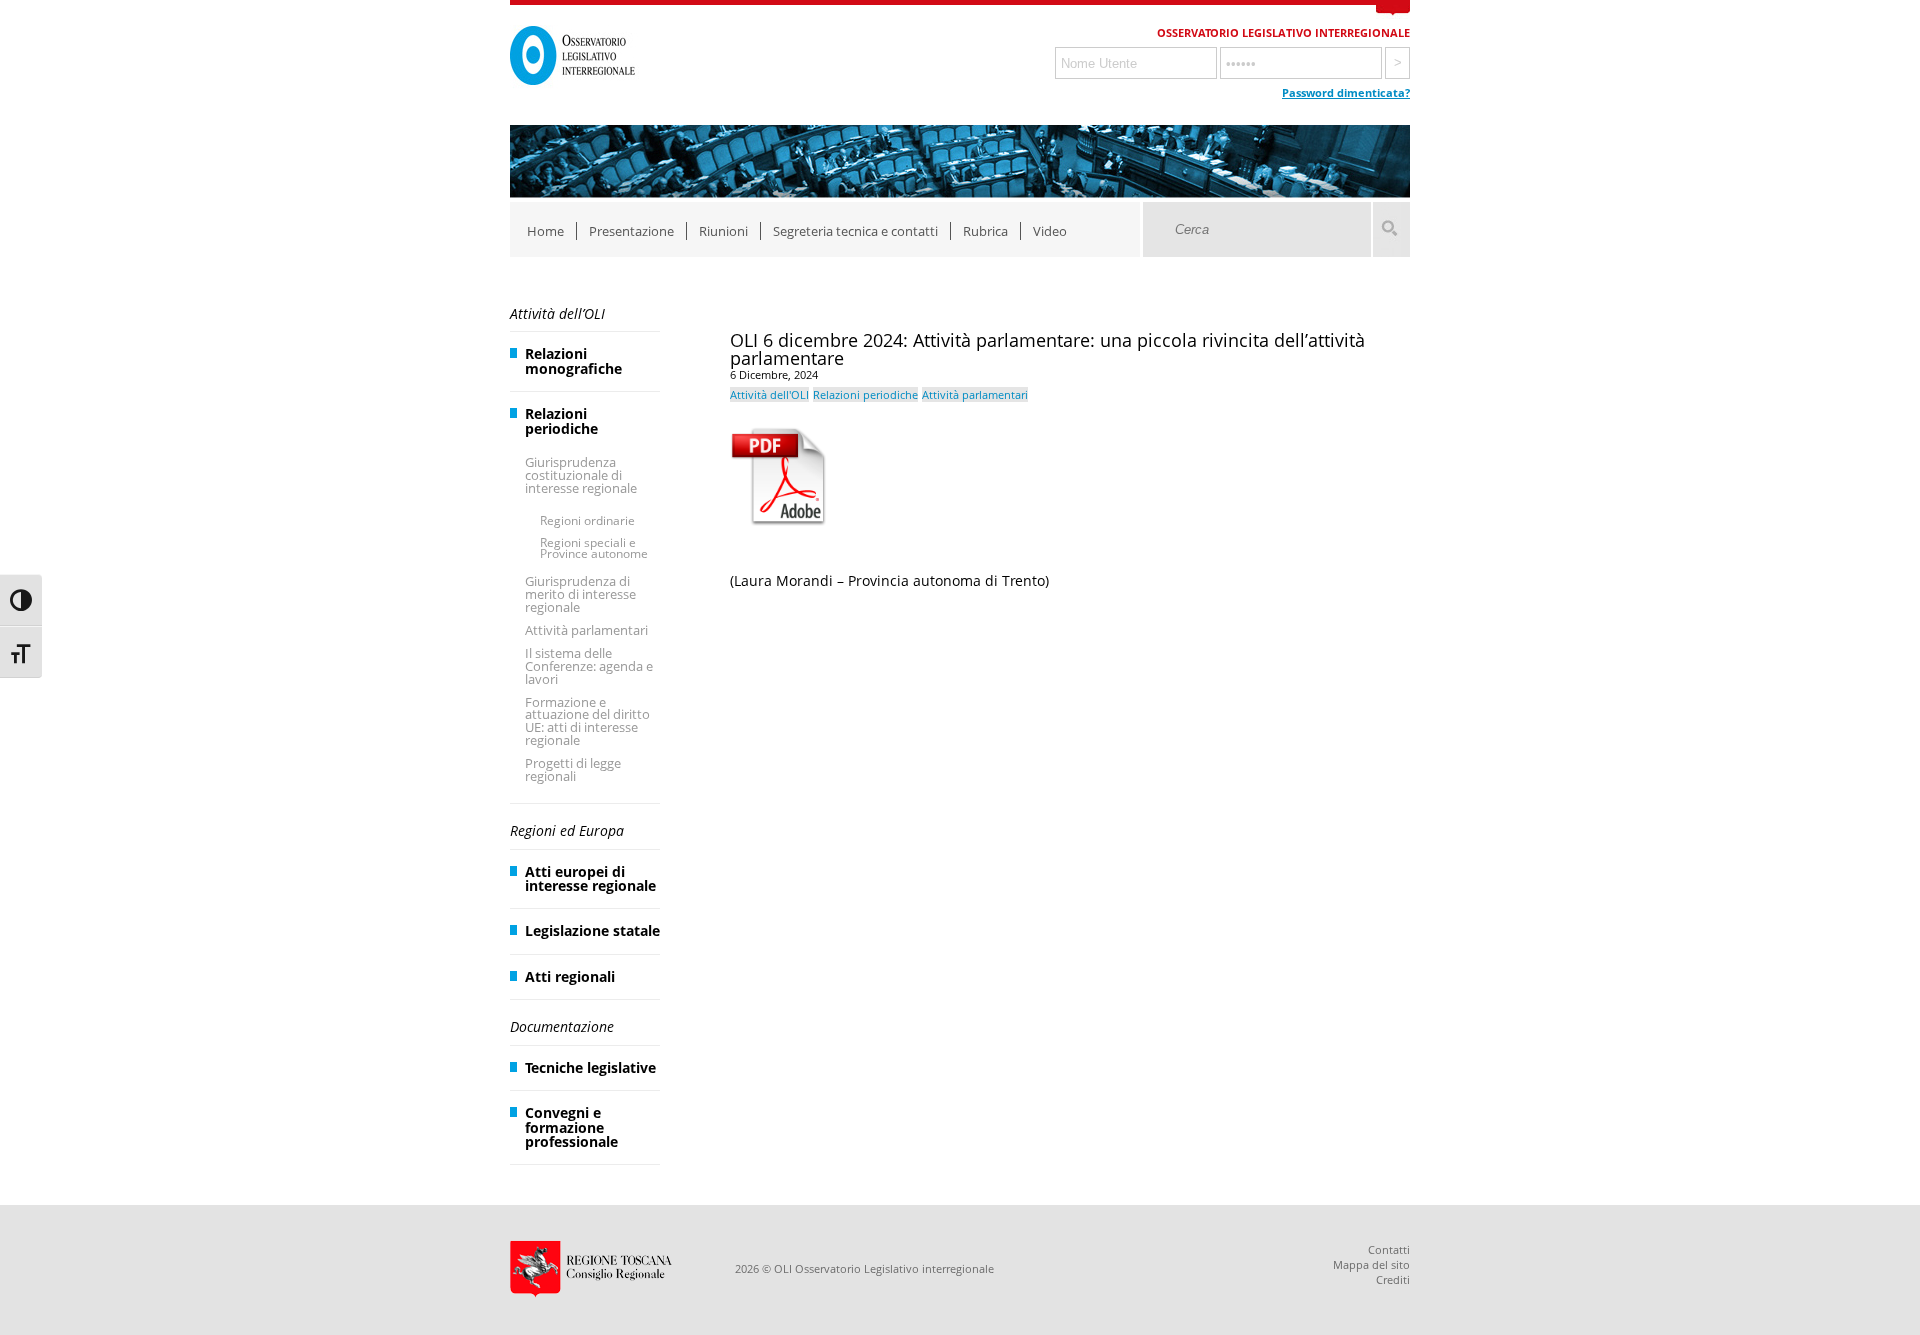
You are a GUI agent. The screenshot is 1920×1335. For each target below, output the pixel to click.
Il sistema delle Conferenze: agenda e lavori (589, 666)
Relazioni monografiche (573, 360)
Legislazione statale (592, 930)
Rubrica (985, 231)
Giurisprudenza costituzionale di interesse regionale (581, 475)
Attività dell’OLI (557, 313)
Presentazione (631, 231)
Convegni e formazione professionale (571, 1127)
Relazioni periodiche (561, 420)
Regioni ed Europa (567, 830)
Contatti (1389, 1249)
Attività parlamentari (586, 630)
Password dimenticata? (1346, 92)
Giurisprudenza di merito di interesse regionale (580, 594)
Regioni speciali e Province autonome (594, 548)
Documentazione (562, 1026)
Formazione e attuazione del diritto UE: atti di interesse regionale (587, 721)
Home (545, 231)
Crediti (1393, 1279)
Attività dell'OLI (769, 394)
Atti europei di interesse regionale (590, 878)
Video (1050, 231)
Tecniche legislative (590, 1067)
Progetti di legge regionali (573, 769)
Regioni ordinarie (587, 520)
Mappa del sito (1371, 1264)
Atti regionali (570, 976)
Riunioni (723, 231)
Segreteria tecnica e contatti (855, 231)
